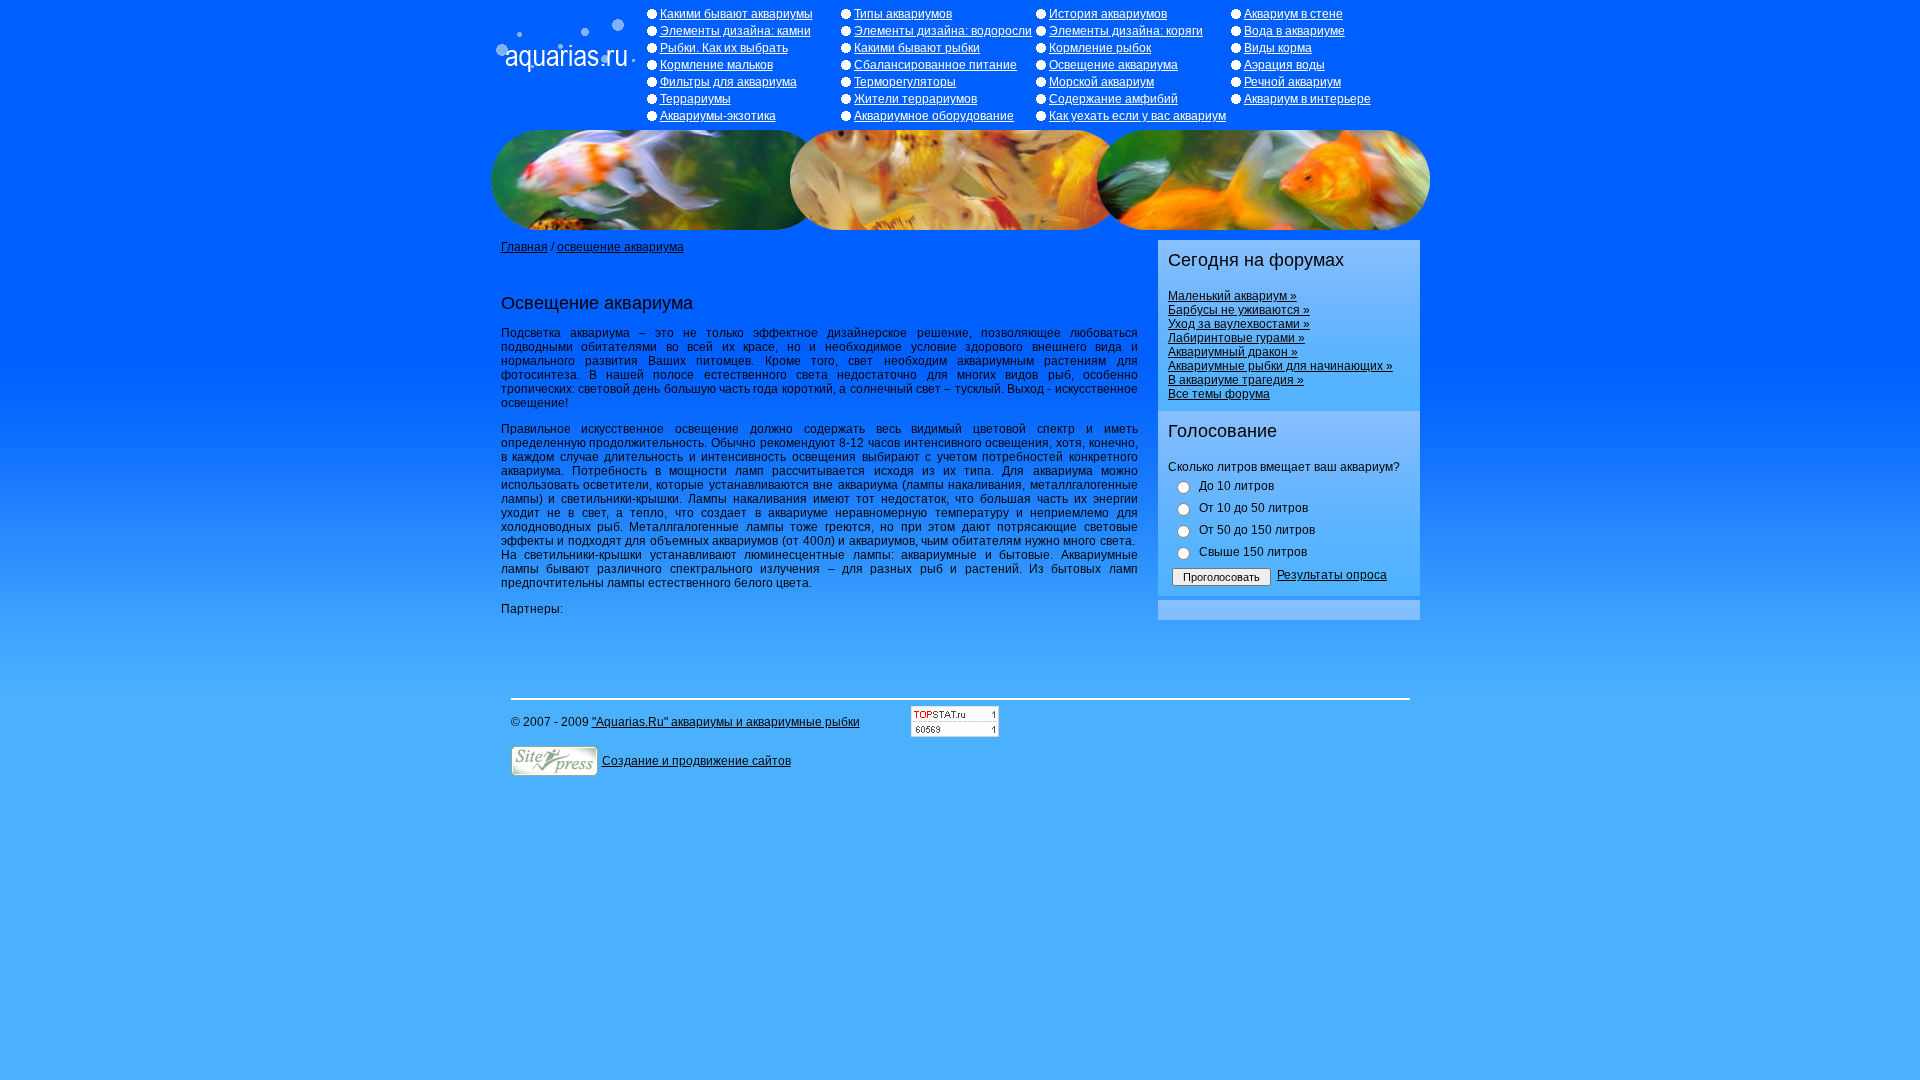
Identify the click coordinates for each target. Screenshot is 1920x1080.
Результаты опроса (1332, 575)
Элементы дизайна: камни (735, 31)
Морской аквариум (1101, 82)
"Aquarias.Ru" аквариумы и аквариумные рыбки (726, 722)
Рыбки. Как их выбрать (724, 48)
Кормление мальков (716, 65)
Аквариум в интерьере (1307, 99)
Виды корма (1278, 48)
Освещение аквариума (1113, 65)
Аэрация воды (1284, 65)
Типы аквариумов (903, 14)
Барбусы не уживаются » (1239, 310)
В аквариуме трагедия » (1236, 380)
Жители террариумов (915, 99)
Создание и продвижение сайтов (696, 761)
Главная (524, 247)
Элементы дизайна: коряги (1126, 31)
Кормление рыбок (1100, 48)
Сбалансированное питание (935, 65)
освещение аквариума (620, 247)
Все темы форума (1219, 394)
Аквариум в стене (1293, 14)
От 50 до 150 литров (1257, 530)
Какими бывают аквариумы (736, 14)
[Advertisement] (735, 273)
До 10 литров (1236, 486)
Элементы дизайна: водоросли (943, 31)
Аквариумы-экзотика (718, 116)
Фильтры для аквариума (728, 82)
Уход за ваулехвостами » (1239, 324)
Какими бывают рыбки (917, 48)
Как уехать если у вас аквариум (1137, 116)
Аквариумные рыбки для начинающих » (1280, 366)
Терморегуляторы (905, 82)
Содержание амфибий (1113, 99)
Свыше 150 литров (1253, 552)
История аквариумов (1108, 14)
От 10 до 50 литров (1253, 508)
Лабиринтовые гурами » (1236, 338)
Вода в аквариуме (1294, 31)
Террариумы (695, 99)
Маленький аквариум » (1232, 296)
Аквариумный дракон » (1233, 352)
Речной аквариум (1292, 82)
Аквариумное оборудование (934, 116)
